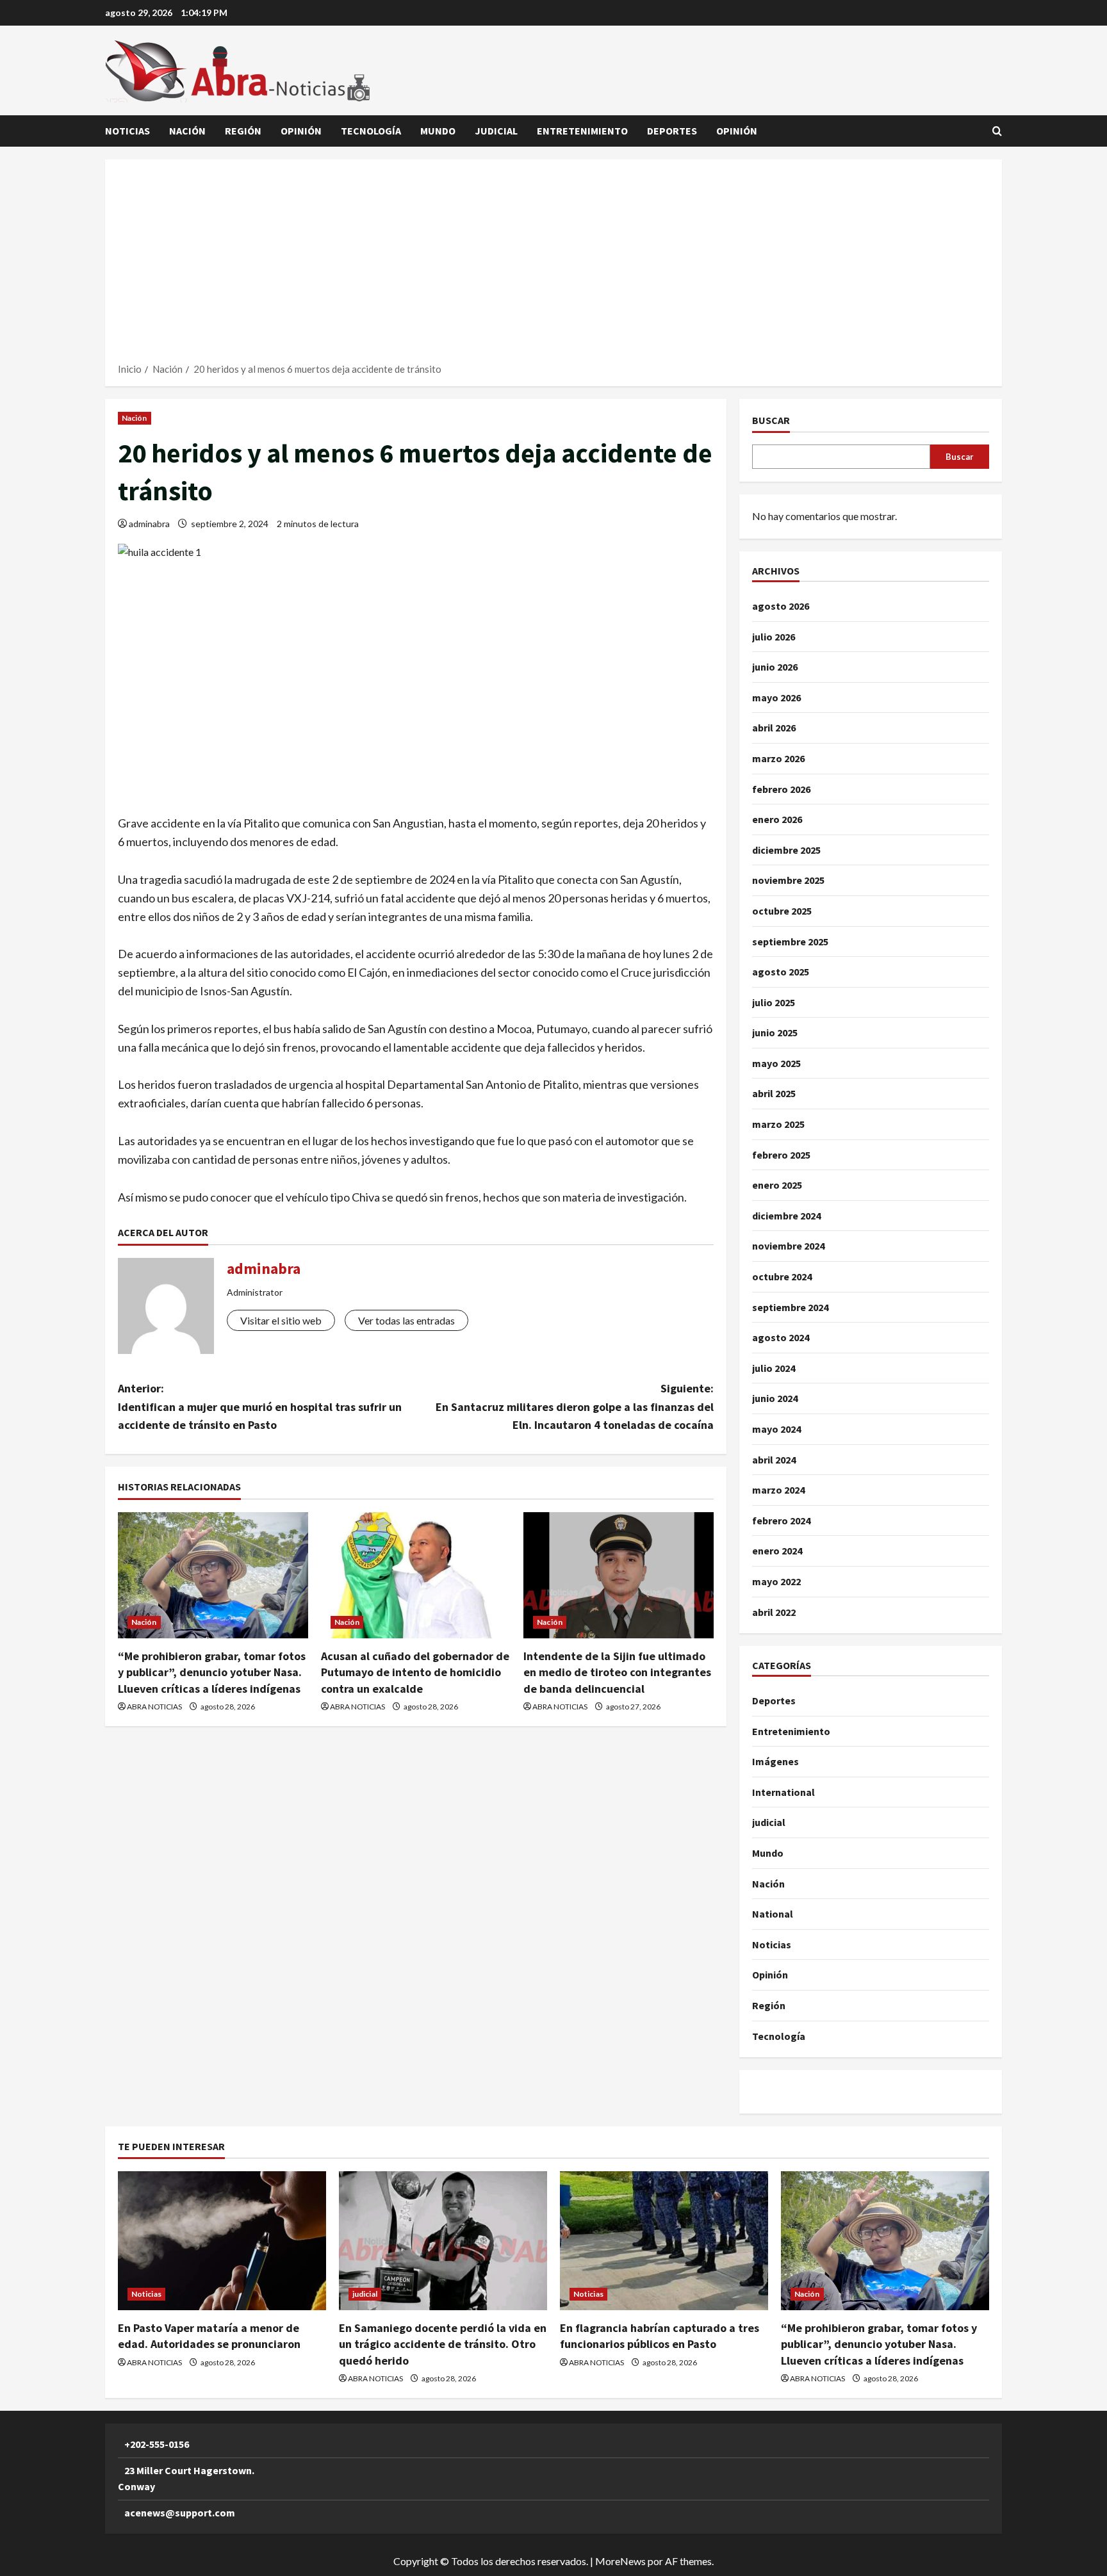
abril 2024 (774, 1460)
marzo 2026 (778, 758)
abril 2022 (774, 1612)
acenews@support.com (180, 2513)
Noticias (127, 131)
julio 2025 (774, 1002)
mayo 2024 (776, 1429)
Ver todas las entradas (406, 1320)
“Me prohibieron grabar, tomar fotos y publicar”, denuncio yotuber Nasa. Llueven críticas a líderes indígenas (212, 1672)
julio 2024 (774, 1368)
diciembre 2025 (786, 850)
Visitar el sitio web (281, 1320)
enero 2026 (777, 819)
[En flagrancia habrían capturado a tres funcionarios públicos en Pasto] (664, 2241)
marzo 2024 (778, 1490)
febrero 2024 (781, 1520)
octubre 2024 (782, 1276)
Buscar (771, 420)
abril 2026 (774, 728)
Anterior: (260, 1407)
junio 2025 (775, 1032)
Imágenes (775, 1761)
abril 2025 (774, 1093)
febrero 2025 (781, 1155)
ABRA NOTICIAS (154, 1707)
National (773, 1914)
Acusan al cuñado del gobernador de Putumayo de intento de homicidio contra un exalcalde (415, 1672)
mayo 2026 (776, 697)
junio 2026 (775, 667)
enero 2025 (777, 1185)
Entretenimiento (582, 131)
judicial (496, 131)
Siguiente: (575, 1407)
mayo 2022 (776, 1581)
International (783, 1792)
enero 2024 (777, 1551)
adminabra (149, 524)
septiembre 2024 (790, 1307)
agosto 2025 (781, 972)
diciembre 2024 (786, 1216)
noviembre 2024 (788, 1246)
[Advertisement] (553, 265)
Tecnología (371, 131)
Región (243, 131)
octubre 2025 (782, 911)
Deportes (672, 131)
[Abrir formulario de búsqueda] (997, 131)
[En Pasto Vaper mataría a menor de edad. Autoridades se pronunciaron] (222, 2241)
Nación (187, 131)
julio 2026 (774, 637)
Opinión (301, 131)
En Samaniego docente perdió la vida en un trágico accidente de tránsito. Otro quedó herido (443, 2344)
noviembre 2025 (788, 880)
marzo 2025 (778, 1124)
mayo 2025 (776, 1063)
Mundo (438, 131)
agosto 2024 (781, 1337)
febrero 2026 (781, 789)
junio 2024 (775, 1398)
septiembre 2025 (790, 942)
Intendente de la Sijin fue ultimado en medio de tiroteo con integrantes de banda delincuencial (617, 1672)
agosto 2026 (781, 606)
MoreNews (620, 2561)
